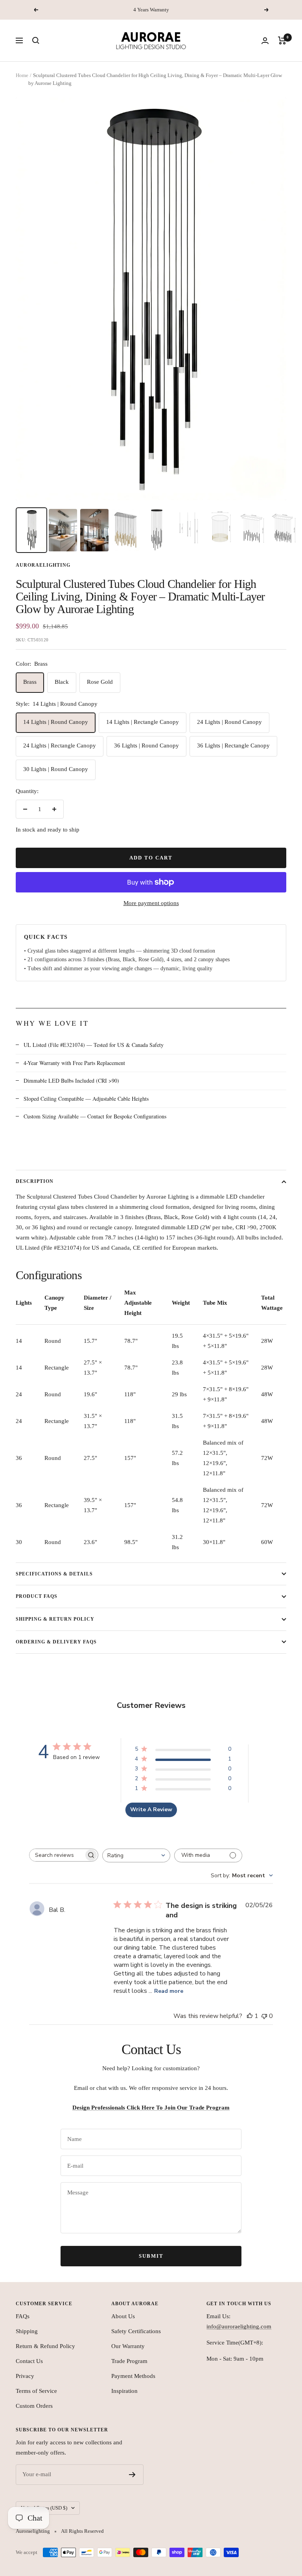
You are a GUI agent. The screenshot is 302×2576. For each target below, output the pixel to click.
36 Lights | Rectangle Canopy (233, 745)
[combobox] (136, 1855)
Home (22, 75)
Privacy (25, 2376)
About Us (123, 2316)
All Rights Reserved (82, 2531)
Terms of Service (36, 2391)
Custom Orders (34, 2406)
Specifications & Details (54, 1574)
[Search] (36, 40)
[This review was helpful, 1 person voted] (250, 2016)
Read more (169, 1991)
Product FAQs (37, 1596)
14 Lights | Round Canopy (56, 722)
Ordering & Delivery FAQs (56, 1642)
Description (35, 1181)
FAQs (23, 2316)
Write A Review (151, 1809)
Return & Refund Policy (45, 2346)
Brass (30, 682)
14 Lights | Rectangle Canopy (143, 722)
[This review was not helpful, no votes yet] (264, 2016)
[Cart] (282, 40)
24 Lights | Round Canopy (229, 722)
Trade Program (129, 2361)
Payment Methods (133, 2376)
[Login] (265, 41)
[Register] (132, 2475)
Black (62, 682)
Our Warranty (128, 2346)
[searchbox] (57, 1855)
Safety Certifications (136, 2331)
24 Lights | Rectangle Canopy (60, 745)
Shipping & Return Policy (55, 1619)
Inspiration (124, 2391)
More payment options (151, 903)
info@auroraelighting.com (239, 2326)
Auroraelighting (43, 565)
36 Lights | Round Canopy (146, 745)
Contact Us (29, 2361)
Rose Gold (100, 682)
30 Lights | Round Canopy (56, 769)
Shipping (27, 2331)
